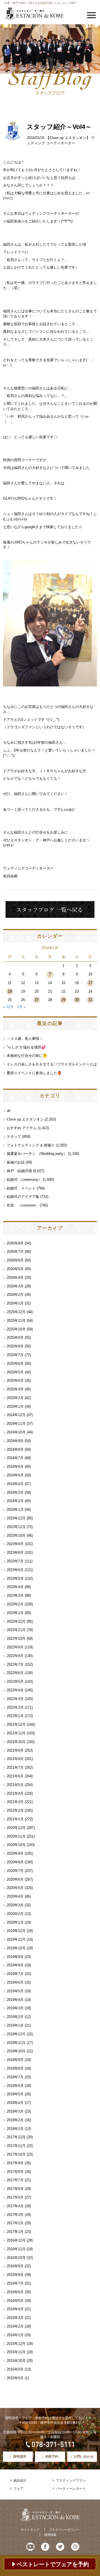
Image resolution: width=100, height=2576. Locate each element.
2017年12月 (16, 2137)
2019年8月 (15, 1965)
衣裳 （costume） (23, 1205)
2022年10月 (16, 1638)
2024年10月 (16, 1432)
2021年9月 (15, 1750)
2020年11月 (16, 1836)
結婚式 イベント (21, 1188)
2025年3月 (15, 1389)
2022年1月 (15, 1716)
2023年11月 (16, 1527)
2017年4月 (15, 2206)
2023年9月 (15, 1544)
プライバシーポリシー (64, 2530)
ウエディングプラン (71, 2481)
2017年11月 (16, 2146)
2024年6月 (15, 1467)
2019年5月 (15, 1991)
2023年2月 (15, 1604)
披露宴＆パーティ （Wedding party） (37, 1154)
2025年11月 (16, 1321)
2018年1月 (15, 2129)
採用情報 (50, 2535)
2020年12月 (16, 1828)
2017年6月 (15, 2189)
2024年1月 (15, 1510)
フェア (18, 2489)
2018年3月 (15, 2111)
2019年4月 (15, 2000)
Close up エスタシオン (68, 138)
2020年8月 (15, 1862)
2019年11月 (16, 1939)
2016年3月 (15, 2318)
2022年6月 (15, 1673)
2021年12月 (16, 1724)
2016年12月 (16, 2240)
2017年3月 (15, 2215)
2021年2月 (15, 1810)
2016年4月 (15, 2309)
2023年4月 (15, 1587)
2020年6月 (15, 1879)
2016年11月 (16, 2249)
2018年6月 (15, 2086)
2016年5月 (15, 2301)
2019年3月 (15, 2008)
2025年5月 (15, 1372)
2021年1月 (15, 1819)
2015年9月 (15, 2369)
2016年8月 (15, 2275)
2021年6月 (15, 1776)
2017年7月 (15, 2180)
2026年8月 (15, 1243)
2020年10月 (16, 1845)
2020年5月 (15, 1888)
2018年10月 (16, 2051)
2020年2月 (15, 1914)
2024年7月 (15, 1458)
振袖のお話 (16, 1162)
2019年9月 (15, 1957)
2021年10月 (16, 1742)
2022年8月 (15, 1656)
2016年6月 (15, 2292)
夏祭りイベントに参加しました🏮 (34, 1073)
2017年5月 (15, 2197)
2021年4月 (15, 1793)
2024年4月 (15, 1484)
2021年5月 (15, 1785)
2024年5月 (15, 1475)
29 (63, 1000)
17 (90, 983)
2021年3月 (15, 1802)
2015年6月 (15, 2378)
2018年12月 (16, 2034)
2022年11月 (16, 1630)
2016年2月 (15, 2326)
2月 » (21, 1007)
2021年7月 (15, 1767)
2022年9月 (15, 1647)
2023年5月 (15, 1578)
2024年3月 (15, 1492)
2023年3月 (15, 1595)
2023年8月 (15, 1552)
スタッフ (14, 1137)
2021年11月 (16, 1733)
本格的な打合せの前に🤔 (27, 1056)
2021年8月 (15, 1759)
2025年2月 (15, 1398)
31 (90, 1000)
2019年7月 (15, 1974)
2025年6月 (15, 1364)
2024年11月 (16, 1424)
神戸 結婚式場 (19, 1171)
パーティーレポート (71, 2489)
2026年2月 (15, 1295)
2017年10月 (16, 2154)
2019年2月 (15, 2017)
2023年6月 (15, 1570)
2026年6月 (15, 1260)
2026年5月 (15, 1269)
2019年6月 (15, 1982)
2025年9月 (15, 1338)
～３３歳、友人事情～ (25, 1039)
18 (10, 991)
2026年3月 (15, 1286)
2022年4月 (15, 1690)
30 (77, 1000)
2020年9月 (15, 1853)
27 (37, 1000)
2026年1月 (15, 1303)
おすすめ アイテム (22, 1128)
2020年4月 (15, 1896)
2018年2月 (15, 2120)
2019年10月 (16, 1948)
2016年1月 (15, 2335)
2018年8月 (15, 2068)
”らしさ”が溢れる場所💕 (26, 1047)
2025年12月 (16, 1312)
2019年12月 (16, 1931)
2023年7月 (15, 1561)
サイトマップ (30, 2530)
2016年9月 (15, 2266)
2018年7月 (15, 2077)
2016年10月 (16, 2258)
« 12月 (8, 1007)
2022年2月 (15, 1707)
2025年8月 (15, 1346)
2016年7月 (15, 2283)
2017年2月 (15, 2223)
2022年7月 (15, 1664)
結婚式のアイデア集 (23, 1197)
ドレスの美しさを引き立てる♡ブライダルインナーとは (52, 1064)
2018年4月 (15, 2103)
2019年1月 (15, 2025)
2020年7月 (15, 1871)
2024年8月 (15, 1449)
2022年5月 (15, 1681)
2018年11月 (16, 2043)
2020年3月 (15, 1905)
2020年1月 (15, 1922)
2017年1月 (15, 2232)
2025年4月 (15, 1381)
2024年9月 (15, 1441)
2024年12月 (16, 1415)
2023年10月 (16, 1535)
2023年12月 (16, 1518)
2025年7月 (15, 1355)
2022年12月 (16, 1621)
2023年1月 (15, 1613)
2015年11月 (16, 2352)
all (8, 1111)
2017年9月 (15, 2163)
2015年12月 (16, 2344)
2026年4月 (15, 1278)
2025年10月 (16, 1329)
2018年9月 (15, 2060)
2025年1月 (15, 1406)
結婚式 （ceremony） (24, 1180)
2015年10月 (16, 2361)
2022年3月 (15, 1699)
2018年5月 (15, 2094)
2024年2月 (15, 1501)
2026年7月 (15, 1252)
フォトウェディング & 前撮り (31, 1145)
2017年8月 (15, 2172)
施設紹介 (20, 2481)
